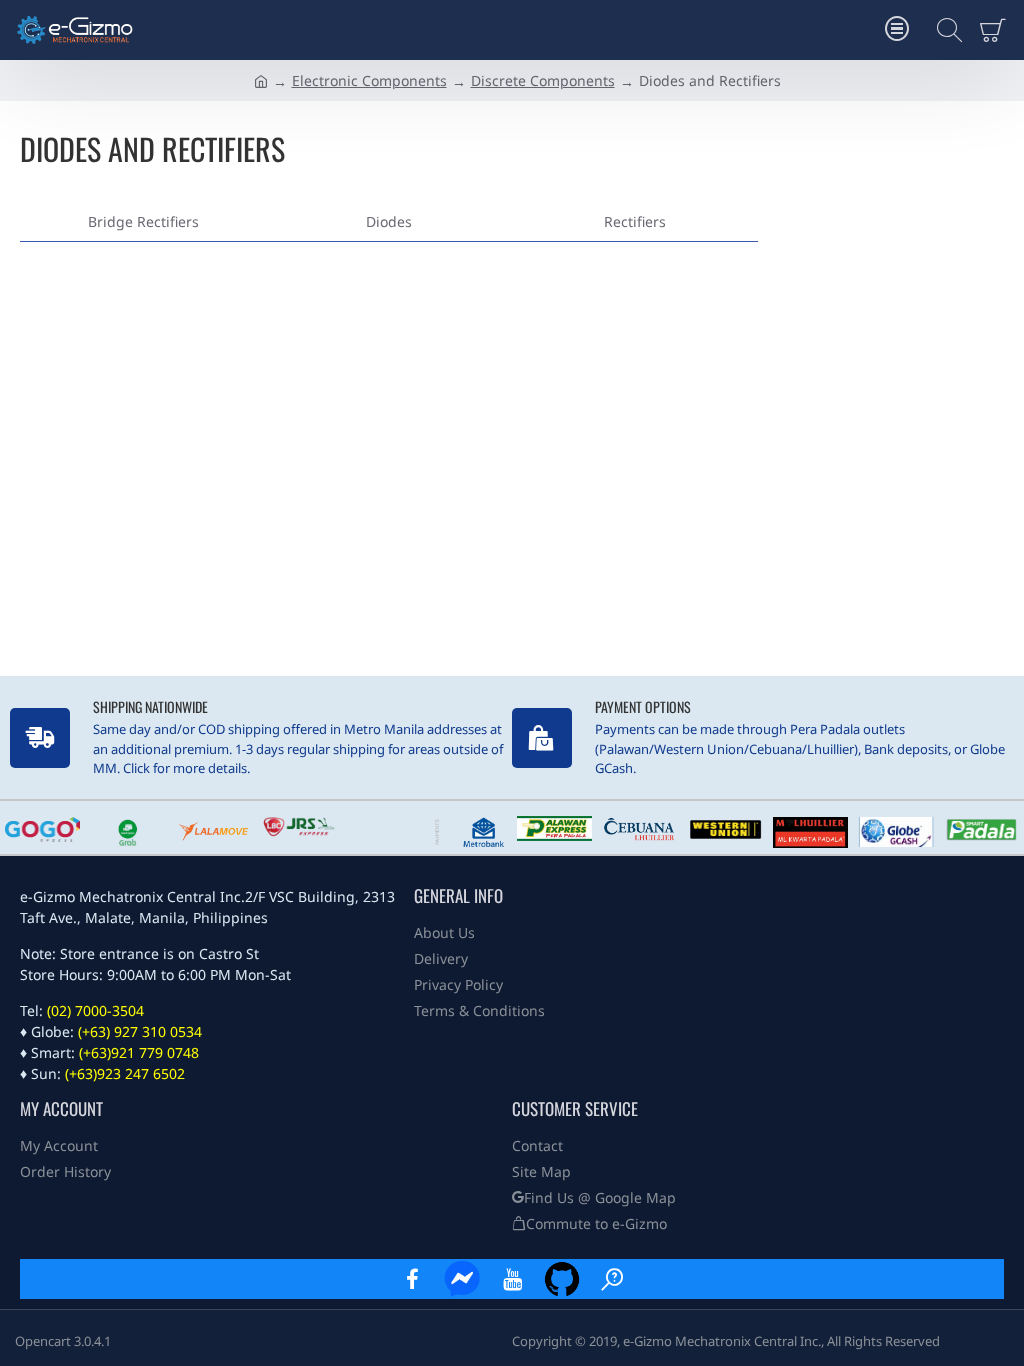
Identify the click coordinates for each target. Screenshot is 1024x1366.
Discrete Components (543, 80)
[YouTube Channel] (512, 1279)
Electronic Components (369, 80)
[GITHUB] (562, 1279)
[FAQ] (612, 1279)
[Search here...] (944, 30)
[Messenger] (462, 1279)
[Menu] (896, 30)
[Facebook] (412, 1279)
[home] (261, 80)
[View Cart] (996, 30)
